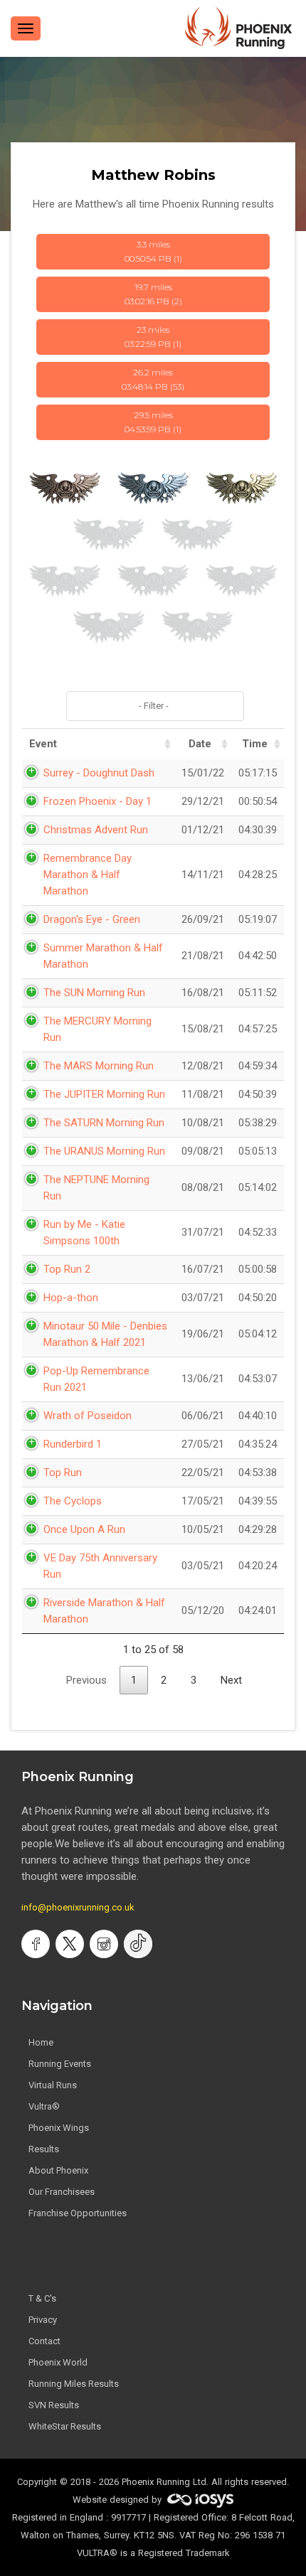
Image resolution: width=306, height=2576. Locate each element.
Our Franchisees (62, 2192)
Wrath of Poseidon (88, 1416)
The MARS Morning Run (99, 1066)
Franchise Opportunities (78, 2213)
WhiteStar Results (65, 2426)
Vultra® (44, 2106)
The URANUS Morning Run (104, 1151)
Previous (86, 1680)
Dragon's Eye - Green (92, 919)
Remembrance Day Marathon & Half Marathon (88, 875)
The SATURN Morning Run (104, 1123)
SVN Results (54, 2405)
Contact (44, 2341)
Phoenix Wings (59, 2128)
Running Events (60, 2064)
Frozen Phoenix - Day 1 (97, 801)
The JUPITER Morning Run (104, 1094)
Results (44, 2149)
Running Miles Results (74, 2384)
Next (231, 1680)
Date (200, 744)
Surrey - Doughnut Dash (99, 773)
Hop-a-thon (71, 1298)
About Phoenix (58, 2170)
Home (41, 2042)
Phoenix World (58, 2362)
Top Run (63, 1473)
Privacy (43, 2320)
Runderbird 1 (73, 1444)
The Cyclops (73, 1501)
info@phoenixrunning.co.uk (78, 1907)
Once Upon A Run (84, 1529)
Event (43, 744)
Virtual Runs (53, 2085)
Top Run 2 (67, 1269)
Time (255, 744)
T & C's (42, 2298)
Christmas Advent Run (96, 830)
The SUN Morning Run (94, 993)
